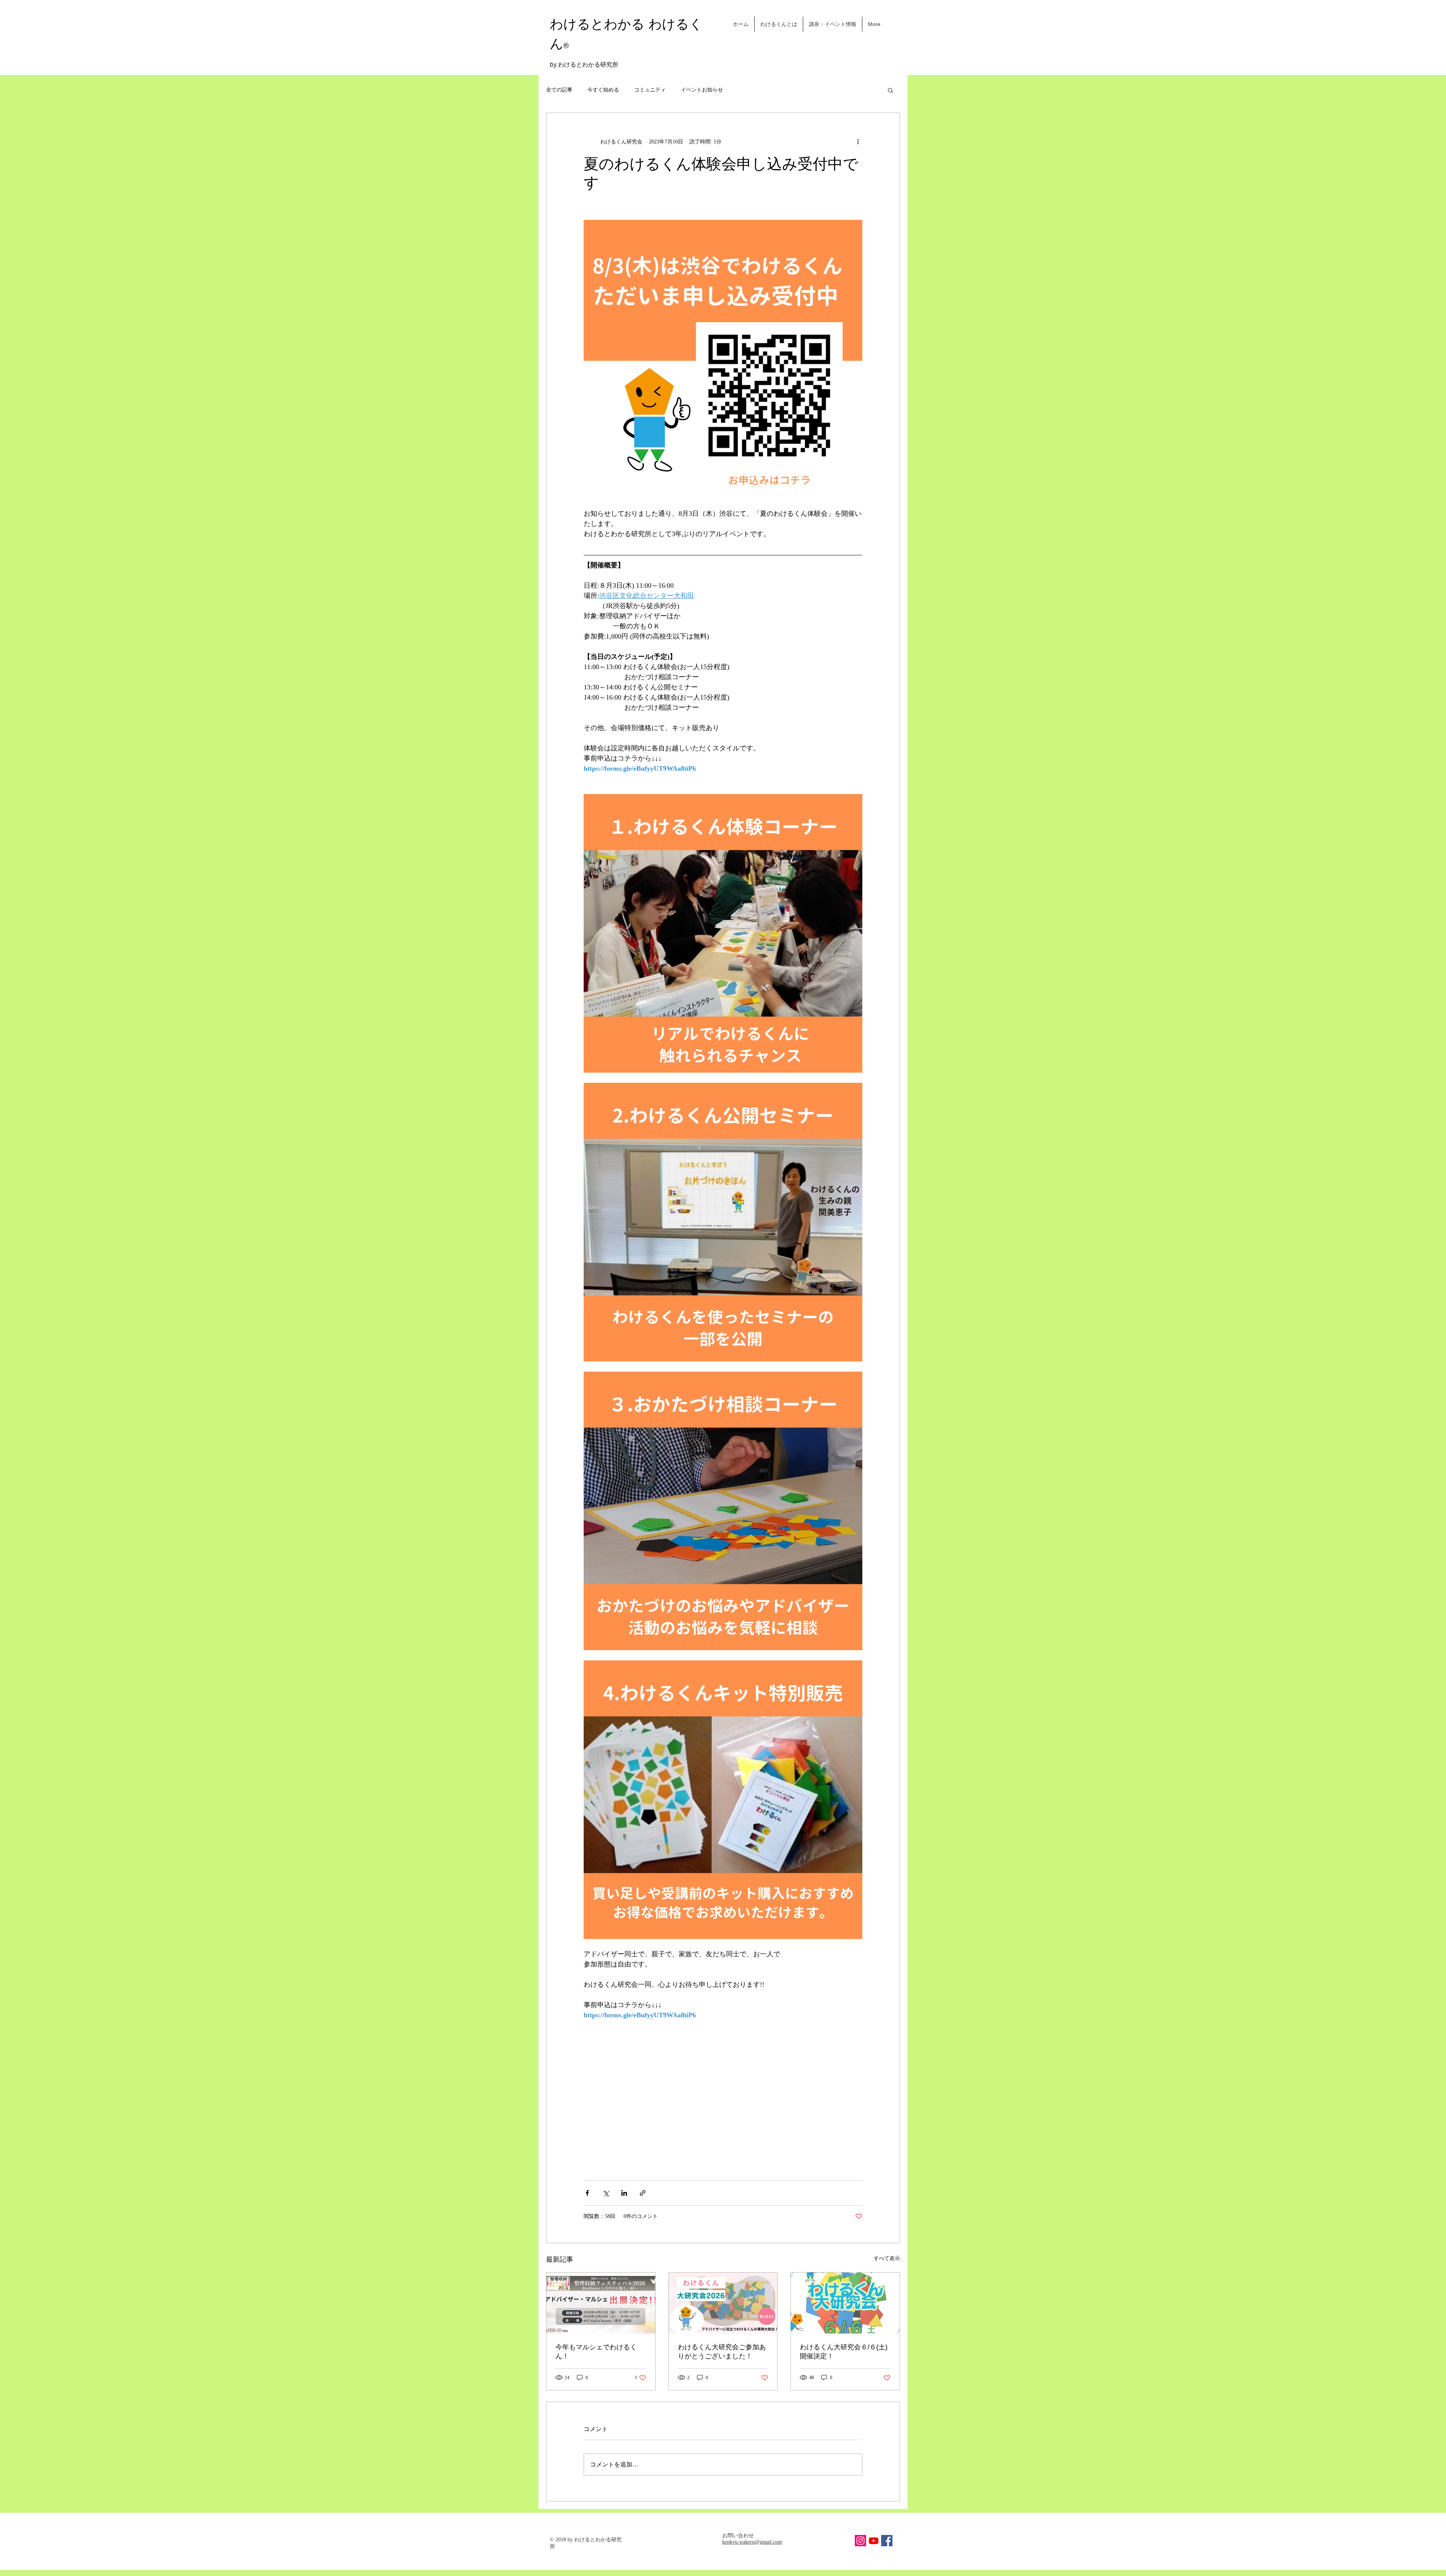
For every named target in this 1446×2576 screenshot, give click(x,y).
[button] (890, 90)
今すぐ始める (603, 90)
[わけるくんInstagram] (860, 2541)
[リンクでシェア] (643, 2193)
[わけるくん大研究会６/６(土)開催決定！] (845, 2303)
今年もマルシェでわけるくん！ (596, 2352)
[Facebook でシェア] (587, 2193)
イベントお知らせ (702, 90)
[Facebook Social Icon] (887, 2541)
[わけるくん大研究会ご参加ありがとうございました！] (723, 2303)
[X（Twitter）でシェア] (606, 2193)
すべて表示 (887, 2258)
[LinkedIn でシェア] (624, 2193)
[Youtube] (874, 2541)
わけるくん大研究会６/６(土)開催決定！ (844, 2352)
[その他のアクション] (858, 142)
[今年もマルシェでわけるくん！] (601, 2303)
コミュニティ (650, 90)
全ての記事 (559, 90)
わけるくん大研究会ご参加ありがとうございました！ (722, 2352)
